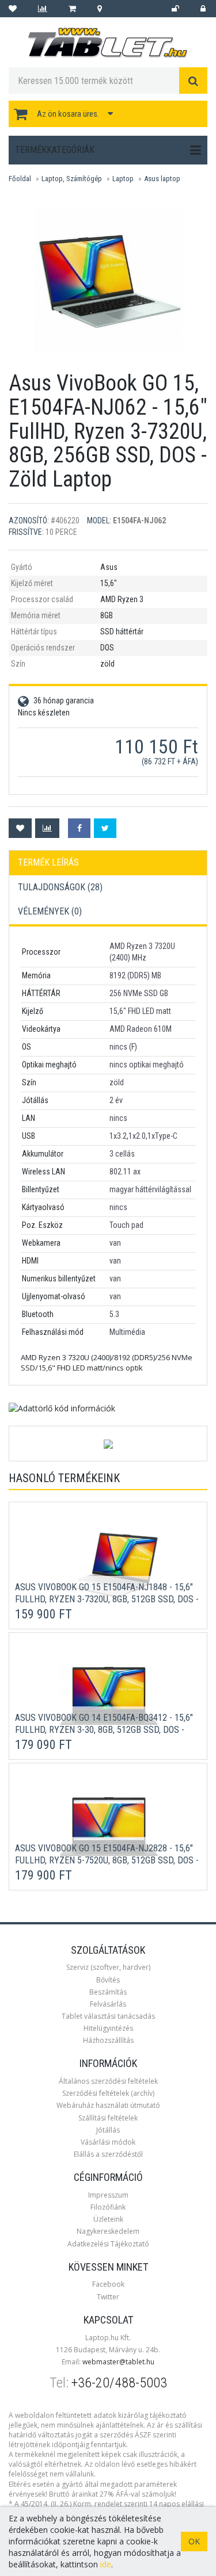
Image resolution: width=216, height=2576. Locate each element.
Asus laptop (162, 179)
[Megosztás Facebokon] (79, 828)
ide (106, 2564)
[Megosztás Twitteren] (105, 828)
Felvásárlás (108, 2004)
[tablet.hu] (108, 43)
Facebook (108, 2284)
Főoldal (20, 179)
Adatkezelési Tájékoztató (108, 2244)
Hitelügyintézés (108, 2028)
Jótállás (108, 2130)
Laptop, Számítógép (72, 179)
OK (194, 2541)
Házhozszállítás (108, 2040)
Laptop (123, 179)
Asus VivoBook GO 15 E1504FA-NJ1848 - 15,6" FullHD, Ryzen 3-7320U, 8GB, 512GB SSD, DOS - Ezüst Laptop (107, 1599)
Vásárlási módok (108, 2142)
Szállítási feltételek (108, 2118)
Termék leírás (48, 862)
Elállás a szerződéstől (108, 2154)
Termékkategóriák (55, 150)
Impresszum (108, 2195)
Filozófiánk (108, 2207)
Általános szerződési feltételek (108, 2081)
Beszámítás (108, 1992)
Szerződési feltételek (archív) (108, 2093)
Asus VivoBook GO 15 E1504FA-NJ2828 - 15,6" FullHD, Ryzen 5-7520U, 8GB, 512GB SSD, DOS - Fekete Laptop (107, 1860)
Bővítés (108, 1980)
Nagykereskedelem (108, 2231)
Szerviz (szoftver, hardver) (108, 1967)
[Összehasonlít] (47, 828)
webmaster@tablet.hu (118, 2362)
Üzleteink (108, 2219)
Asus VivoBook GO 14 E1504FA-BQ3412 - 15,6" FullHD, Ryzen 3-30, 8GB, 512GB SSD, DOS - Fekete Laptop (104, 1730)
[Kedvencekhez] (20, 828)
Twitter (108, 2297)
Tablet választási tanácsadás (108, 2016)
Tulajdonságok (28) (60, 887)
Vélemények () (50, 911)
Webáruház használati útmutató (108, 2105)
